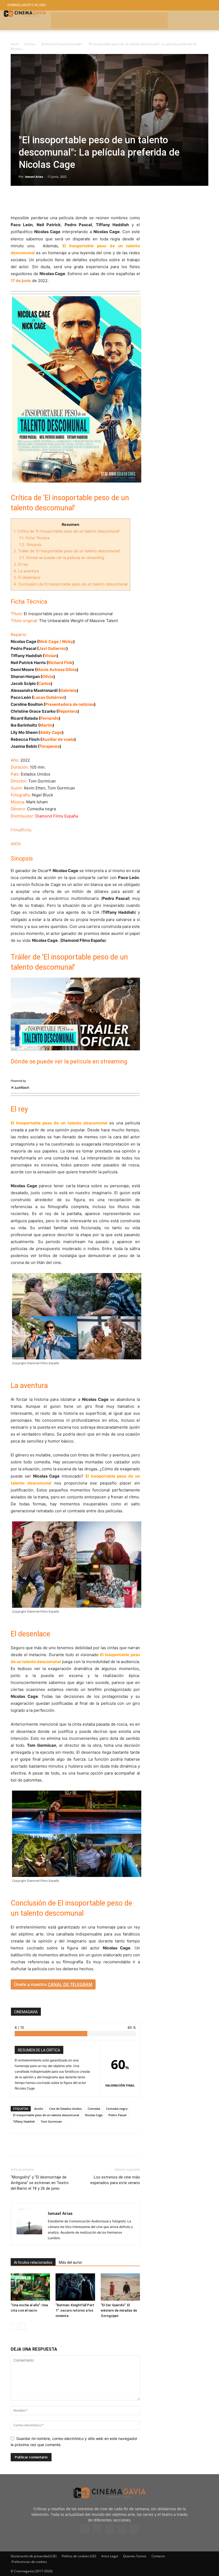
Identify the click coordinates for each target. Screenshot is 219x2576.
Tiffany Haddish (24, 2121)
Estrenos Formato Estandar (62, 44)
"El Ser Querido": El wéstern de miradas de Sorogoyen (119, 2310)
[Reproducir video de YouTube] (75, 1014)
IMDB (16, 844)
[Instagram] (97, 2528)
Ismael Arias (34, 177)
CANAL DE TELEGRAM (70, 1984)
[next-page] (23, 2326)
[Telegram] (53, 199)
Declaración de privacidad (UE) (34, 2556)
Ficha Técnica (34, 538)
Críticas (30, 44)
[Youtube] (134, 2529)
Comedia (94, 2109)
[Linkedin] (41, 199)
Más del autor (71, 2262)
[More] (78, 199)
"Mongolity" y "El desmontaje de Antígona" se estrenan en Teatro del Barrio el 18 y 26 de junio (40, 2183)
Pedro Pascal (117, 2115)
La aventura (26, 571)
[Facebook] (16, 199)
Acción (39, 2109)
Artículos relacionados (33, 2262)
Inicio (15, 44)
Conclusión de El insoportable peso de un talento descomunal (71, 584)
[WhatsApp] (65, 199)
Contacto (158, 2556)
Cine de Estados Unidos (65, 2109)
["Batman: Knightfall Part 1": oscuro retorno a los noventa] (75, 2287)
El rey (21, 564)
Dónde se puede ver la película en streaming (62, 558)
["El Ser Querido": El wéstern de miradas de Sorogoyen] (120, 2287)
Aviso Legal (110, 2556)
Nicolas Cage (94, 2115)
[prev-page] (14, 2326)
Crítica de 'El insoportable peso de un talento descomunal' (67, 531)
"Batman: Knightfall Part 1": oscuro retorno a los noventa (75, 2310)
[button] (172, 5)
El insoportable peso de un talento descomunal (46, 2115)
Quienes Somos (135, 2556)
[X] (28, 199)
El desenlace (27, 577)
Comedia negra (117, 2109)
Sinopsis (30, 544)
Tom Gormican (51, 2121)
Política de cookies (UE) (79, 2556)
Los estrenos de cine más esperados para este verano (115, 2180)
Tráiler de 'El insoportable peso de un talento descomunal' (67, 551)
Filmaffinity (21, 830)
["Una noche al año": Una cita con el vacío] (30, 2287)
